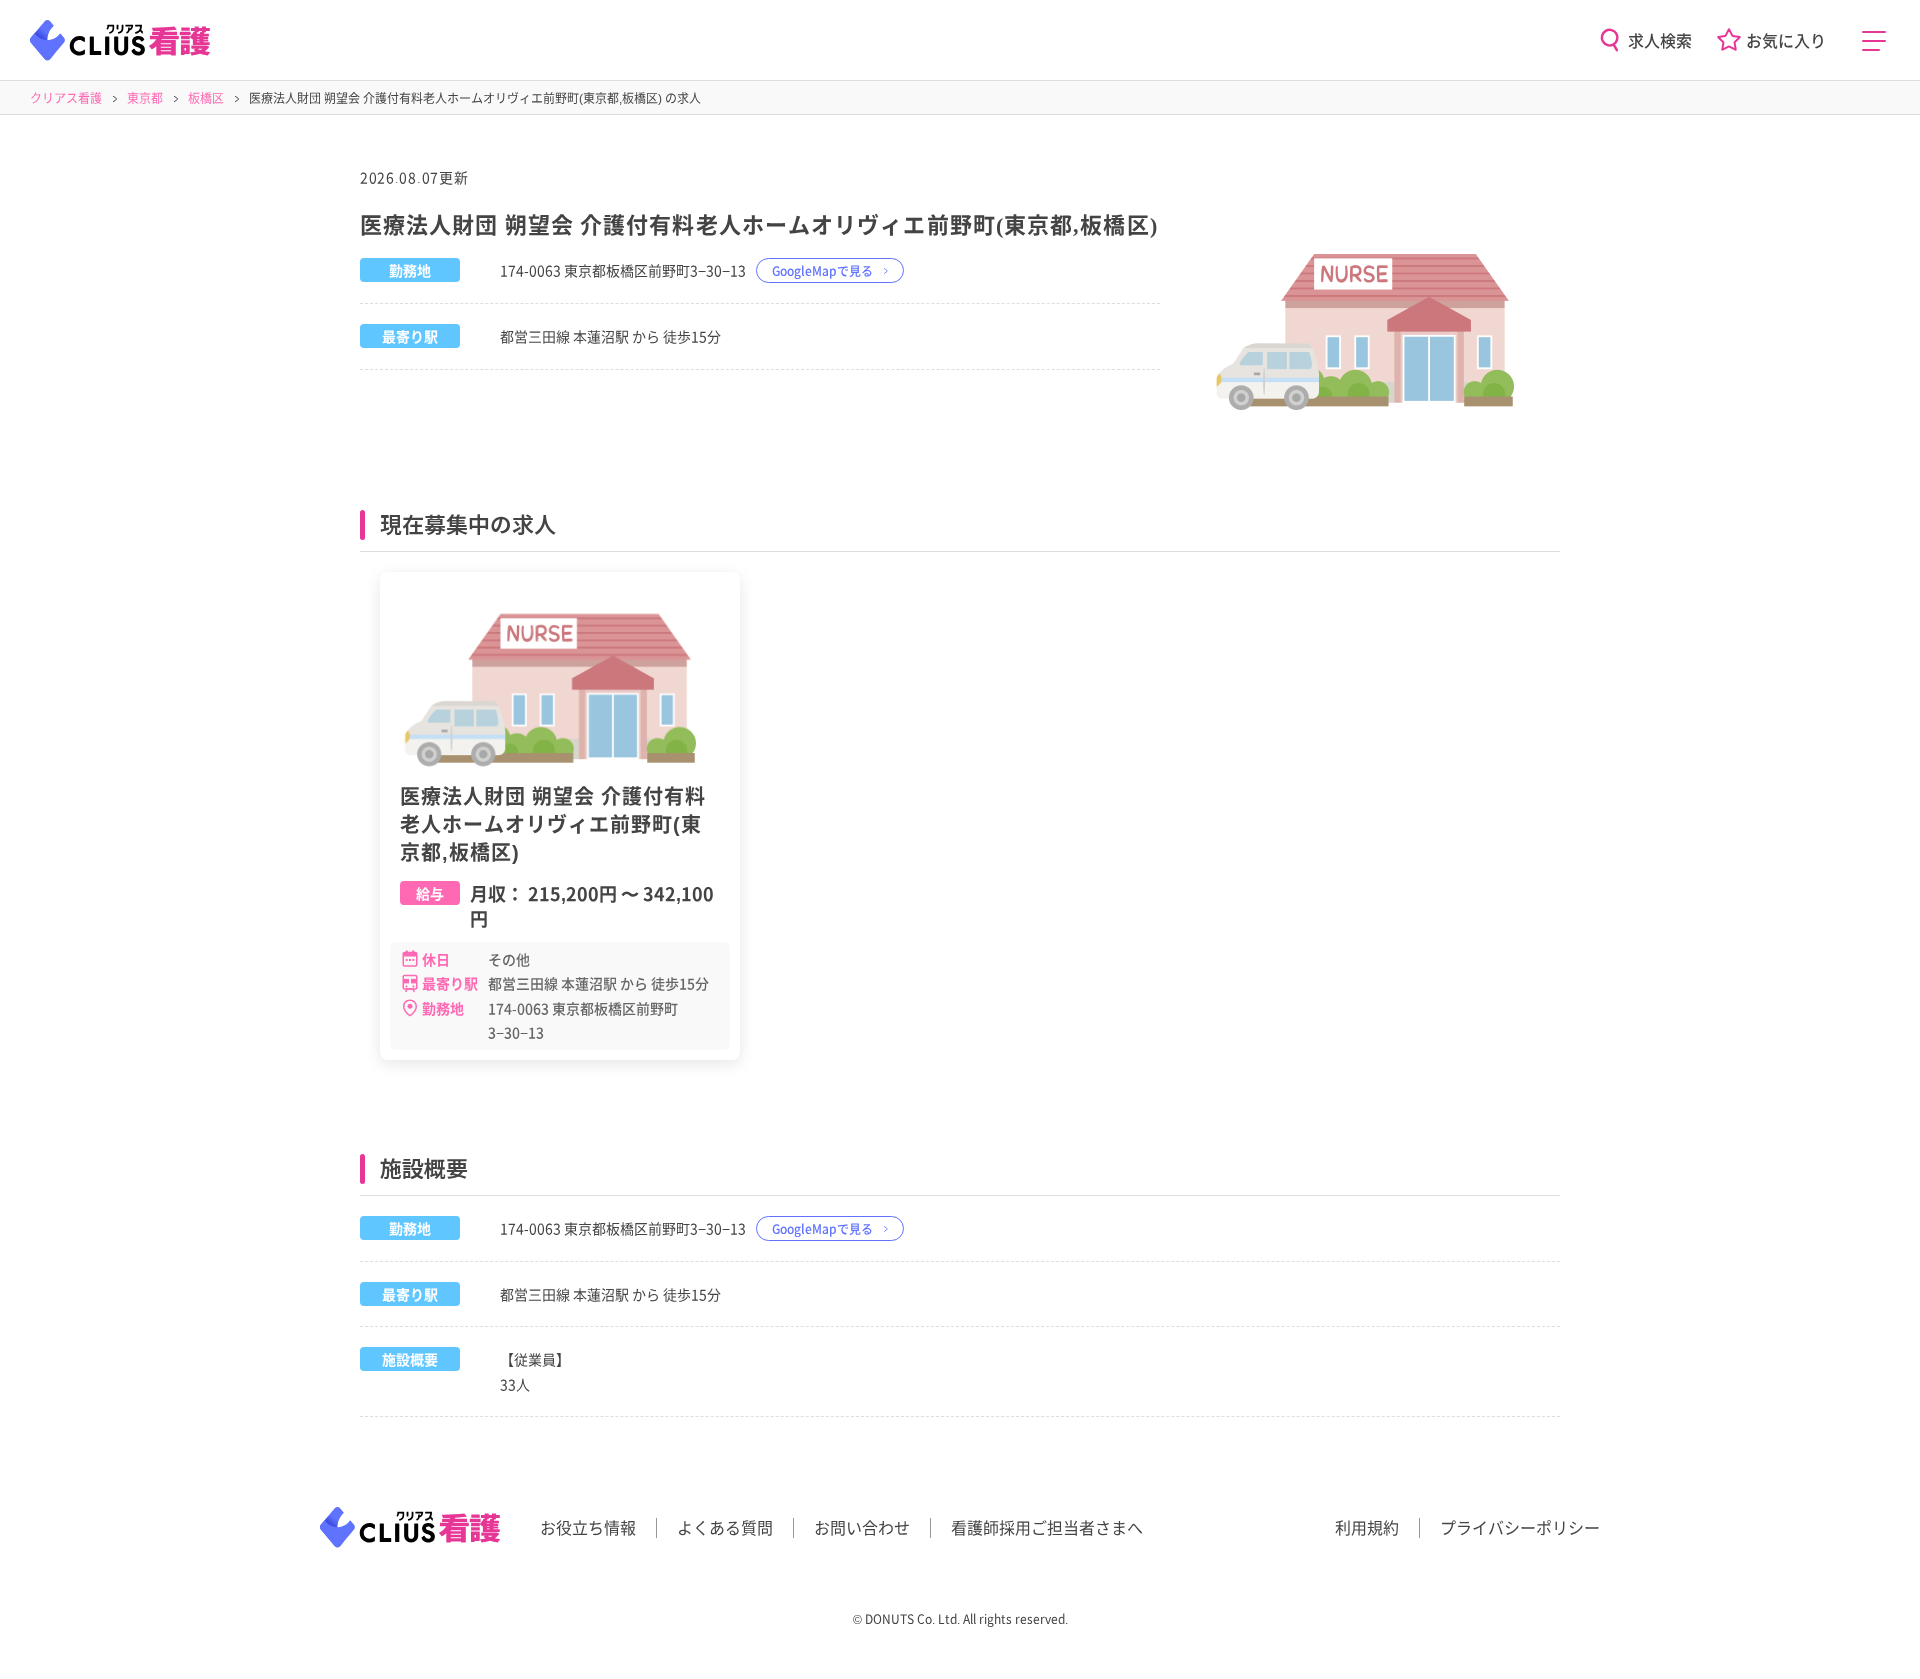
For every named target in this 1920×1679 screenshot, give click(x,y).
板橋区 (206, 97)
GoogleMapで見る (822, 270)
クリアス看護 (66, 97)
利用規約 (1367, 1527)
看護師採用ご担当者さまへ (1047, 1527)
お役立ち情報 (588, 1527)
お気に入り (1786, 40)
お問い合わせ (862, 1527)
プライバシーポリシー (1520, 1527)
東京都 (145, 97)
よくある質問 (725, 1527)
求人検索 (1660, 40)
